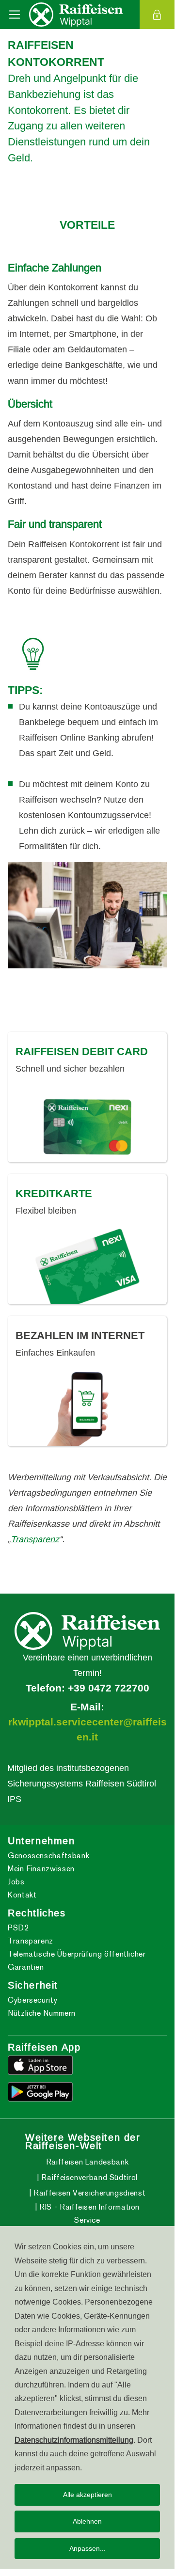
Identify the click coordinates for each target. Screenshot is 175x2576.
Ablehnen (87, 2521)
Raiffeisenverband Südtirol (88, 2177)
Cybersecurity (32, 2000)
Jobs (16, 1882)
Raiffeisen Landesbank (87, 2162)
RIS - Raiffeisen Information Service (89, 2213)
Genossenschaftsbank (48, 1856)
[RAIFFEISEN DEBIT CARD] (87, 1124)
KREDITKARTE (54, 1193)
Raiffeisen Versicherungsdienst (88, 2193)
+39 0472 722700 (109, 1688)
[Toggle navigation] (15, 15)
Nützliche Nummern (42, 2013)
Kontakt (22, 1895)
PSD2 (18, 1928)
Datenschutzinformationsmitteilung (74, 2440)
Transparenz (35, 1539)
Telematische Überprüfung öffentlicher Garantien (77, 1960)
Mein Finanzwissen (41, 1869)
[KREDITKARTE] (87, 1266)
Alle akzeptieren (87, 2495)
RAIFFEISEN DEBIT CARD (82, 1051)
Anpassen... (87, 2548)
